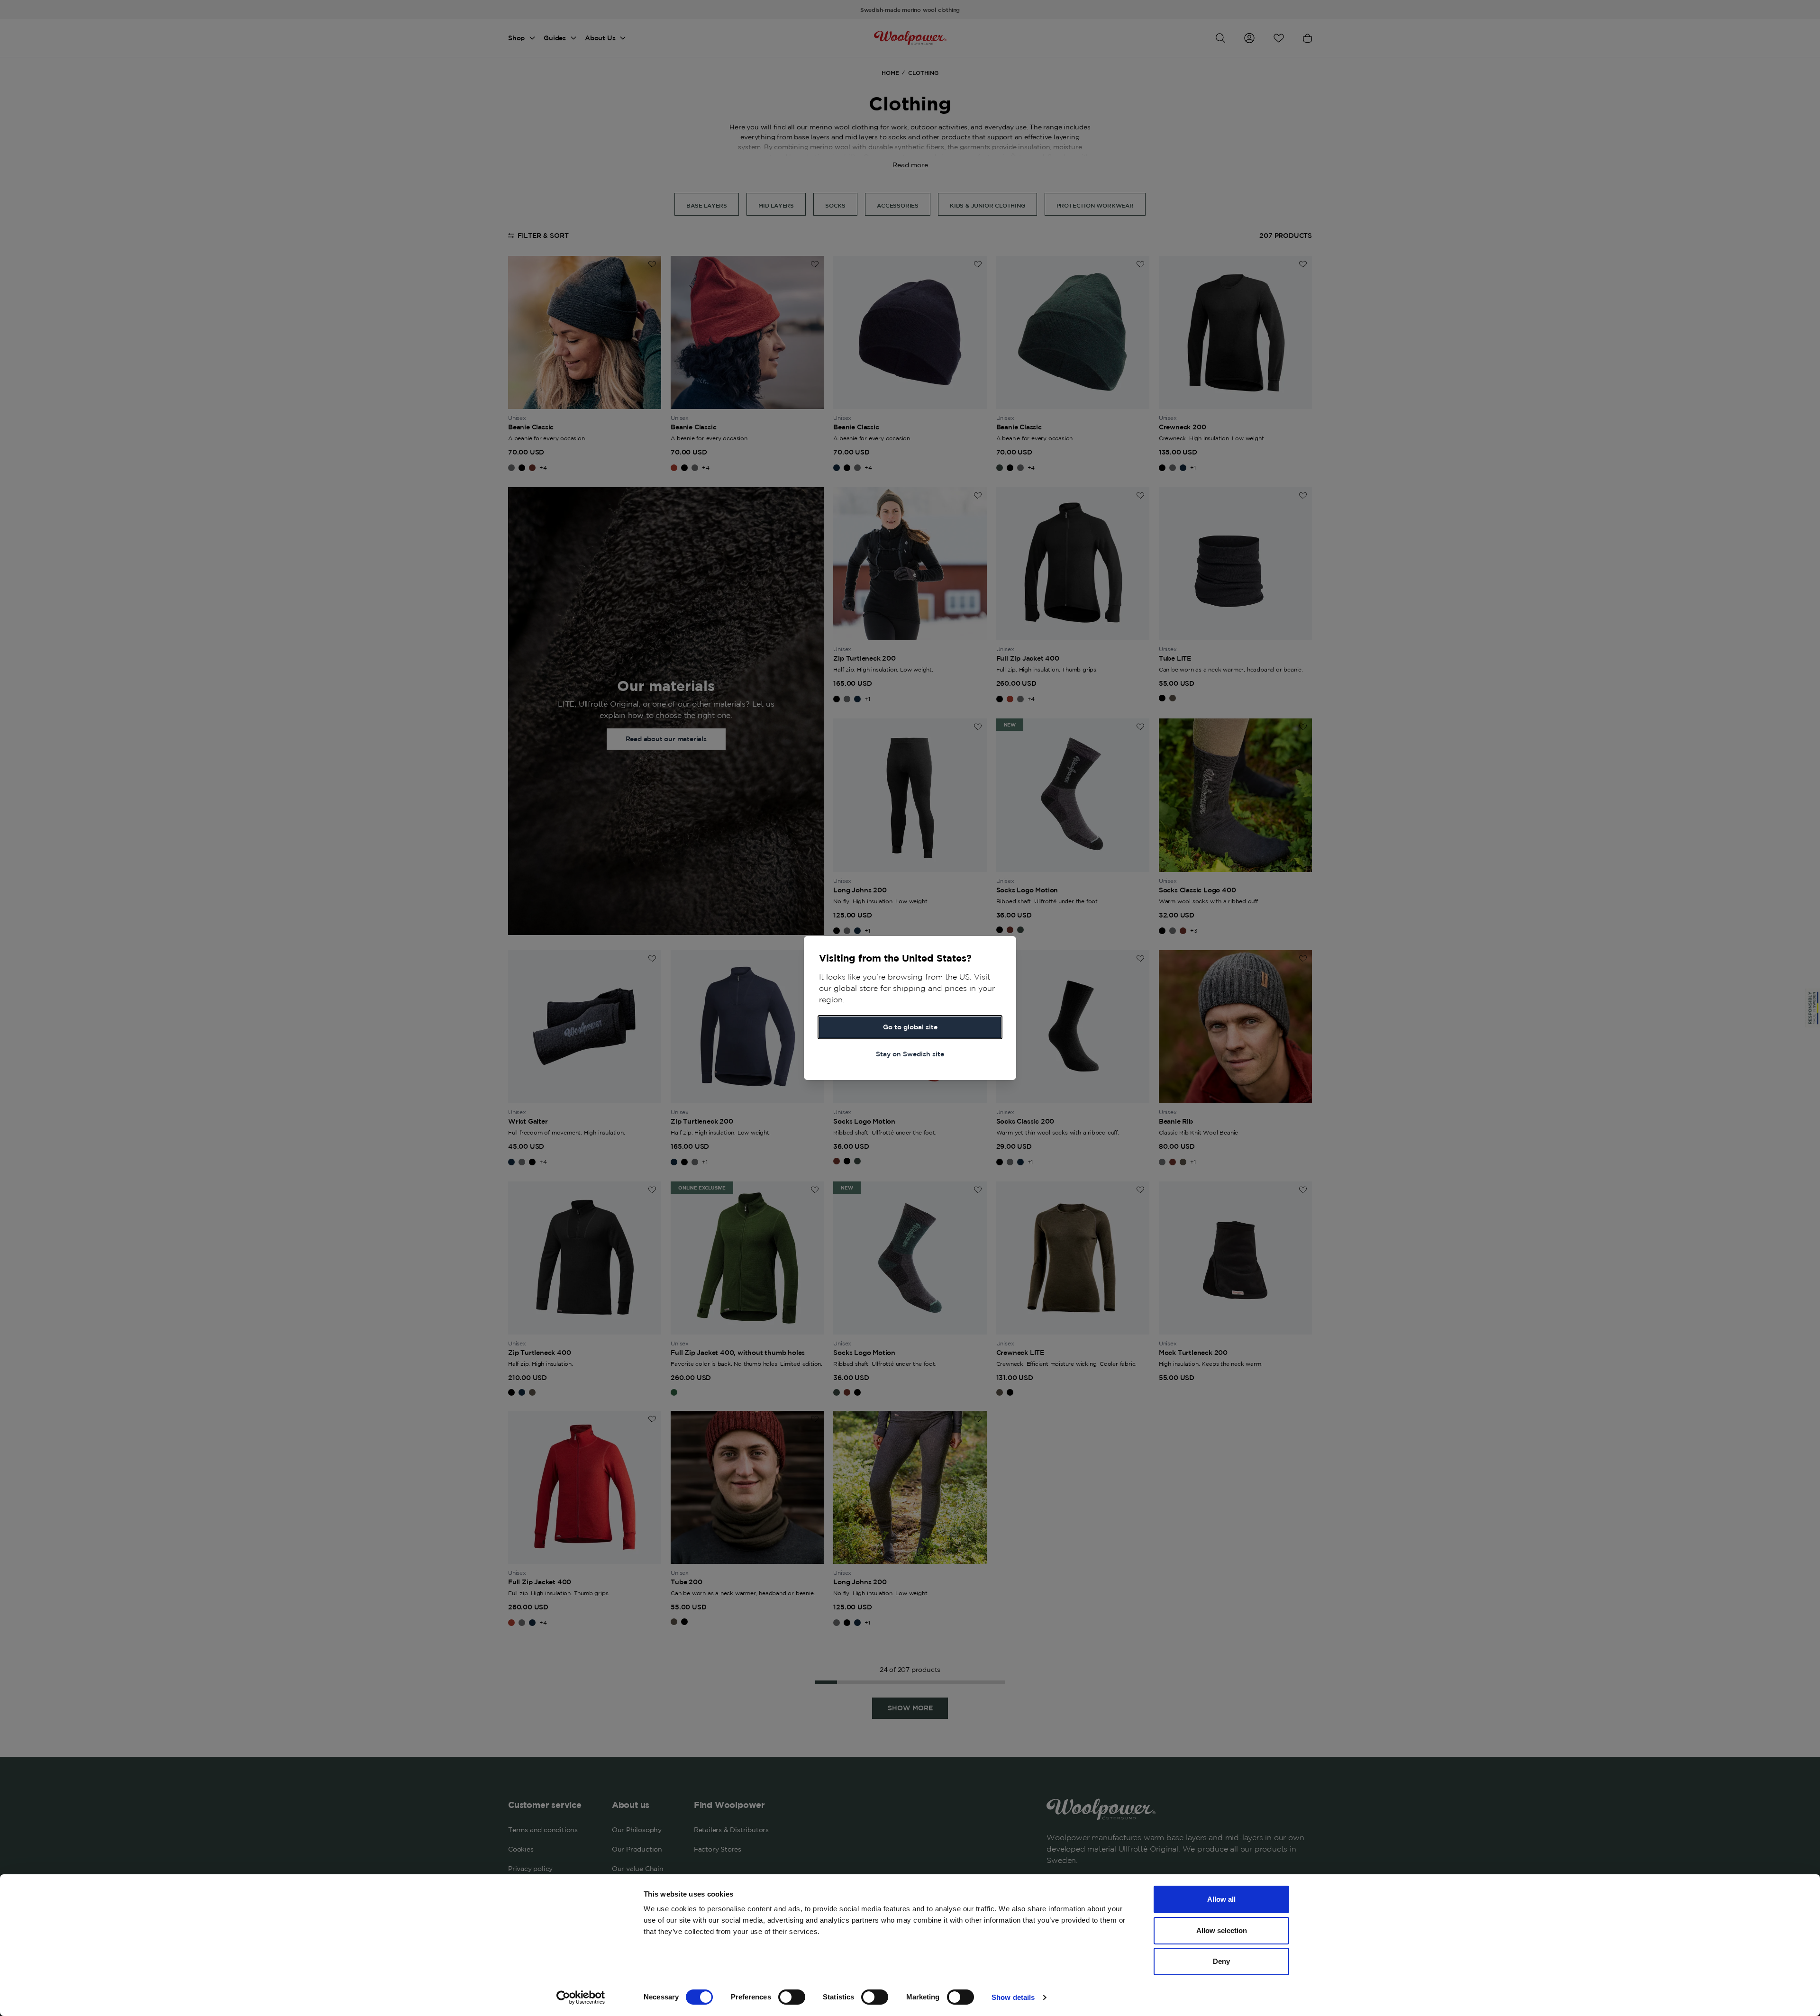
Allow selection (1222, 1930)
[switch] (792, 1997)
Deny (1221, 1961)
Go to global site (910, 1027)
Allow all (1221, 1899)
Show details (1013, 1997)
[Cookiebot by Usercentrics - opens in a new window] (581, 1998)
